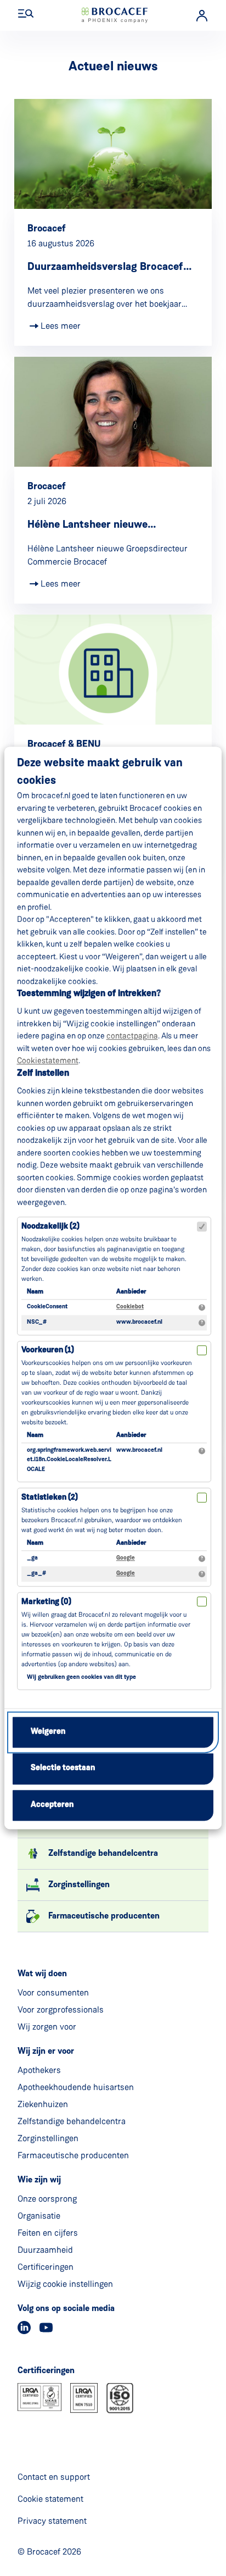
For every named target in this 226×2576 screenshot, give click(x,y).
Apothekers (39, 2070)
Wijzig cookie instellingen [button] (65, 2284)
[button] (26, 14)
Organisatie (39, 2216)
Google (126, 1558)
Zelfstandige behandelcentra (72, 2121)
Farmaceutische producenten (73, 2155)
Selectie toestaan (63, 1769)
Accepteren (52, 1805)
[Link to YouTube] (46, 2328)
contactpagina (132, 1036)
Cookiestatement (48, 1061)
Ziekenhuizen (43, 2104)
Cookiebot (130, 1307)
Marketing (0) (46, 1602)
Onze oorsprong (47, 2199)
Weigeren (48, 1732)
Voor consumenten (53, 1992)
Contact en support (54, 2477)
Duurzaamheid (45, 2250)
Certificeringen (46, 2267)
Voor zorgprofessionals (61, 2010)
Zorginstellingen (48, 2138)
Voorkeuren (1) (48, 1351)
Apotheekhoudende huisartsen (76, 2087)
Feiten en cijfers (48, 2233)
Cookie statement (50, 2499)
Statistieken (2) (50, 1498)
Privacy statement (52, 2521)
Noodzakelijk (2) (50, 1227)
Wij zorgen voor (47, 2027)
